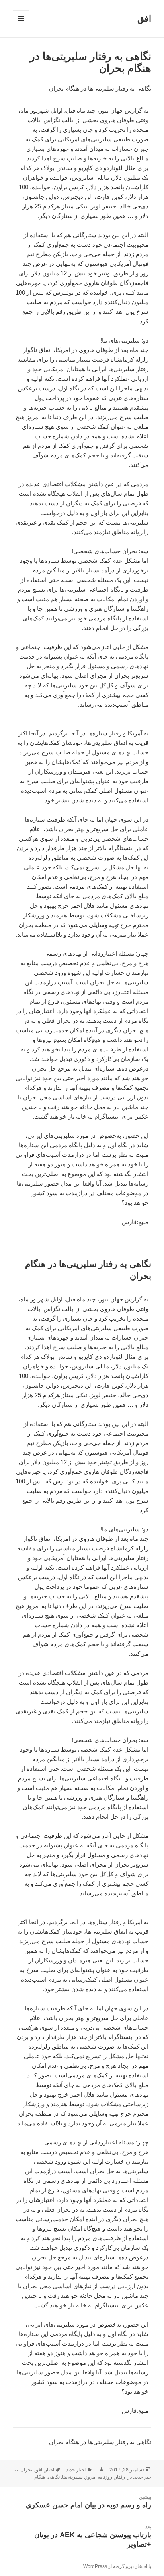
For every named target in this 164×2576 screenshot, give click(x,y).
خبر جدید (143, 2477)
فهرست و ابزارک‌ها (21, 27)
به (16, 2470)
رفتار (120, 2477)
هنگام (40, 2477)
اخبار (49, 2470)
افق (144, 19)
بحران (26, 2470)
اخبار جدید (76, 2470)
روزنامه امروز (99, 2477)
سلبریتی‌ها (72, 2477)
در (130, 2477)
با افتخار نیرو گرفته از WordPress (117, 2566)
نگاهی (54, 2477)
